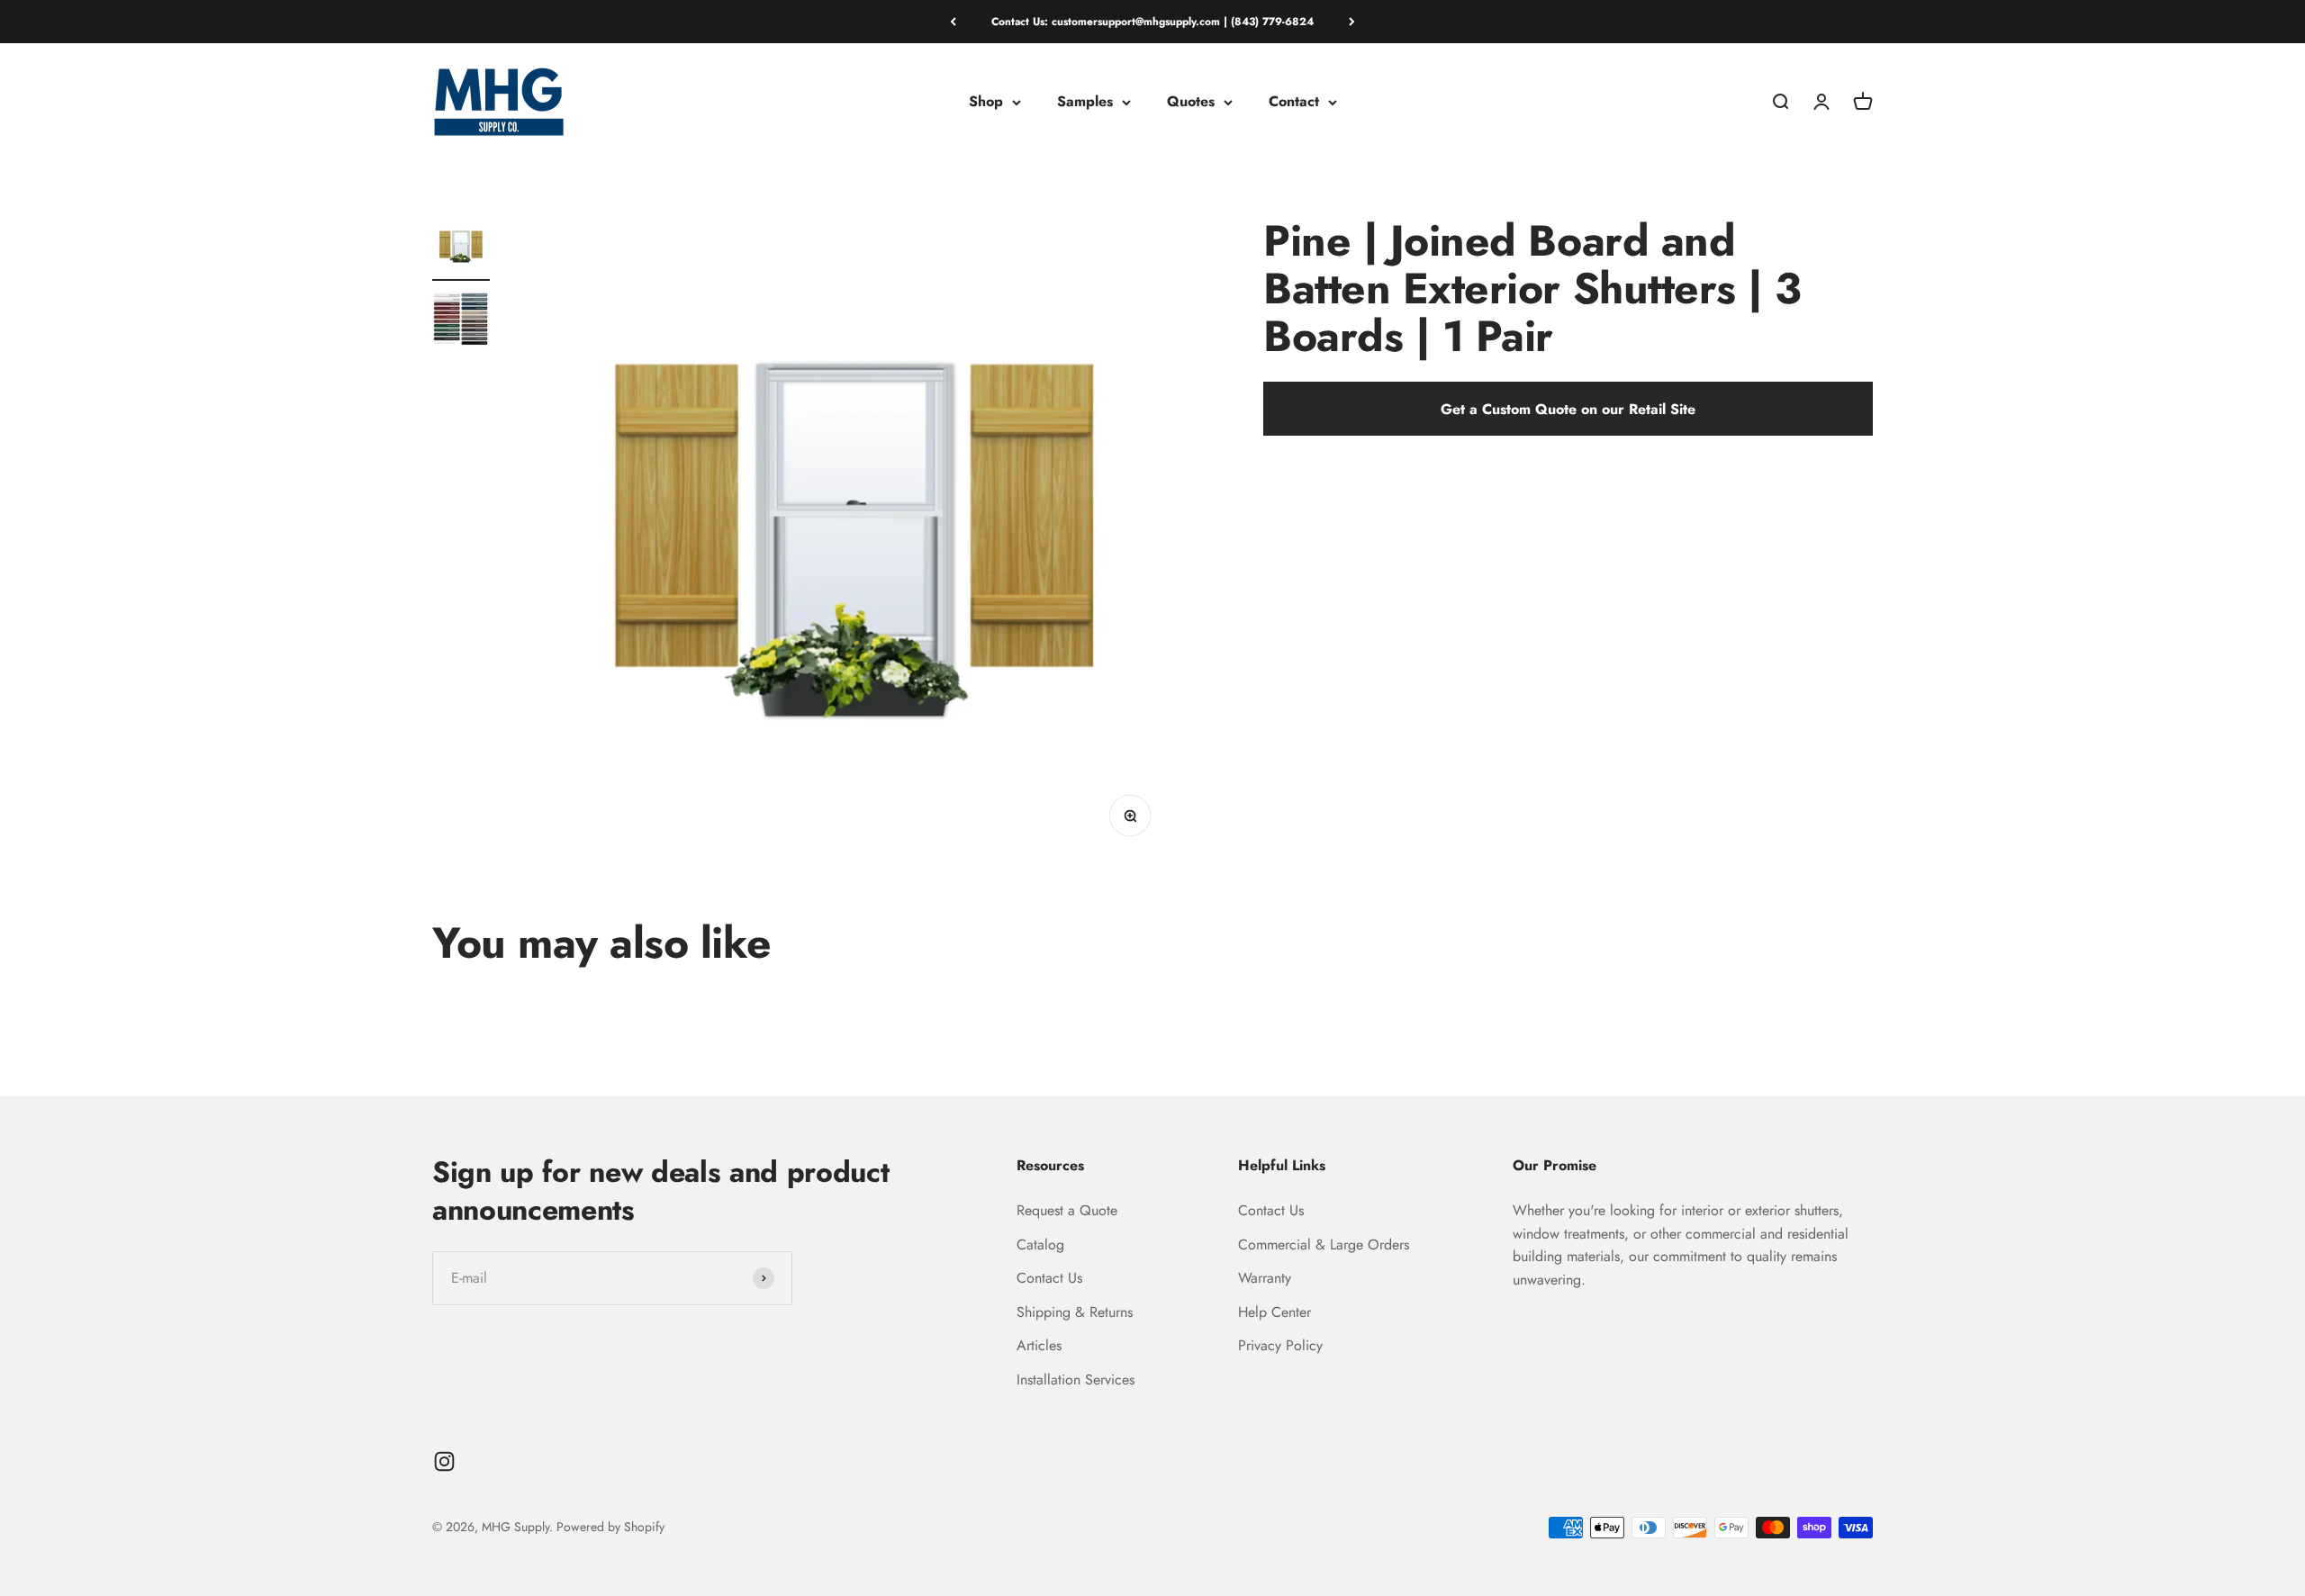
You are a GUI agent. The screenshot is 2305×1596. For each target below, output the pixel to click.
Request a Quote (1067, 1210)
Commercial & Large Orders (1324, 1244)
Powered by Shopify (610, 1527)
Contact (1294, 102)
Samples (1085, 102)
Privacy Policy (1280, 1345)
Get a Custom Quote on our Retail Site (1568, 409)
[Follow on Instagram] (444, 1461)
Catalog (1040, 1244)
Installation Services (1076, 1380)
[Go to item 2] (461, 321)
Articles (1039, 1345)
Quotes (1191, 102)
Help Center (1275, 1312)
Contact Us (1049, 1278)
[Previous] (953, 22)
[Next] (1352, 22)
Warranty (1265, 1278)
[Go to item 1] (461, 249)
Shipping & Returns (1075, 1312)
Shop (986, 102)
